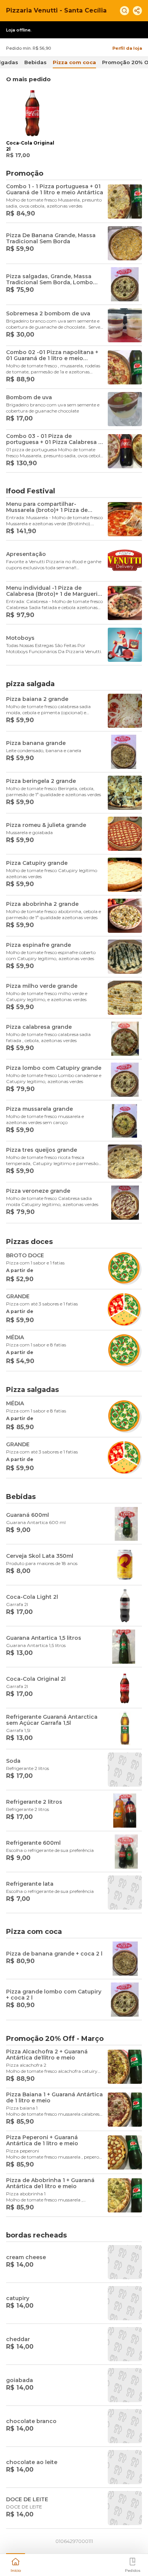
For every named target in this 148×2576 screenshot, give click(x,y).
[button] (16, 2564)
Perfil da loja (127, 48)
